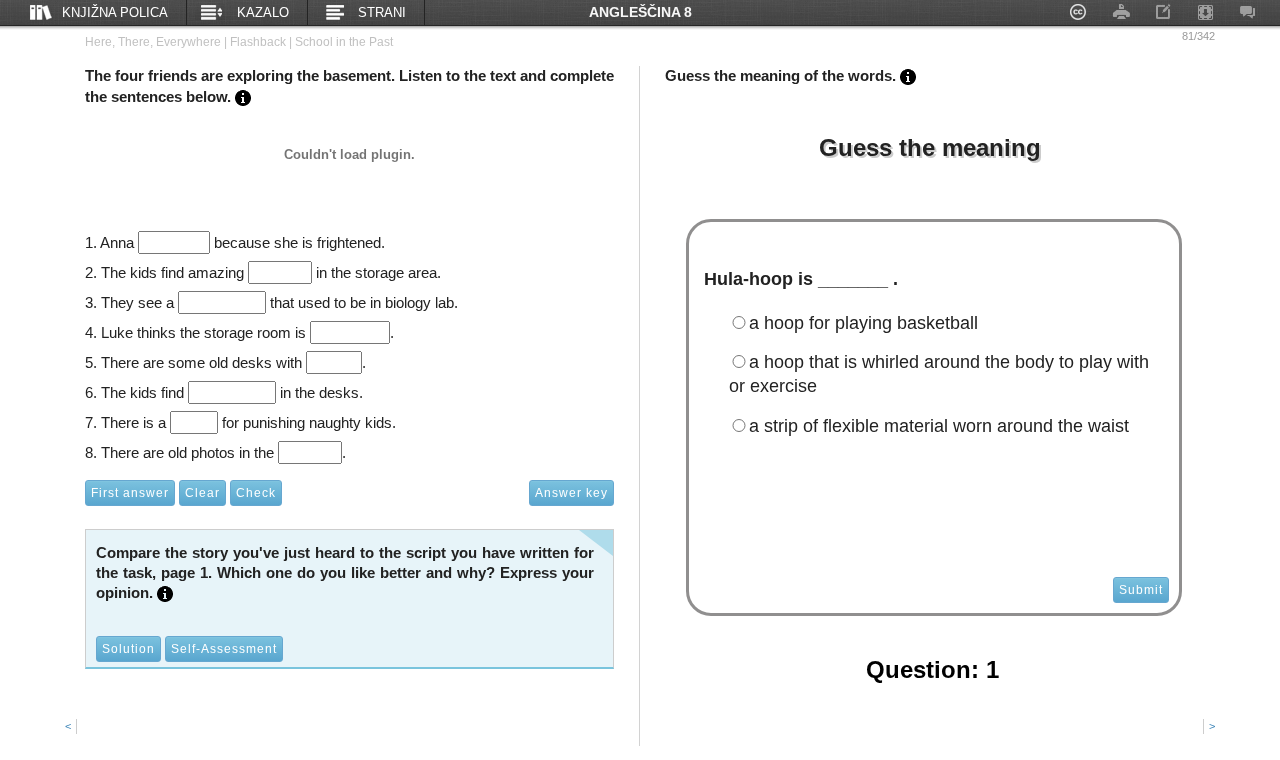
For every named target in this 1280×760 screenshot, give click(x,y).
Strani (382, 12)
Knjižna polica (115, 12)
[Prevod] (241, 96)
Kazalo (263, 12)
